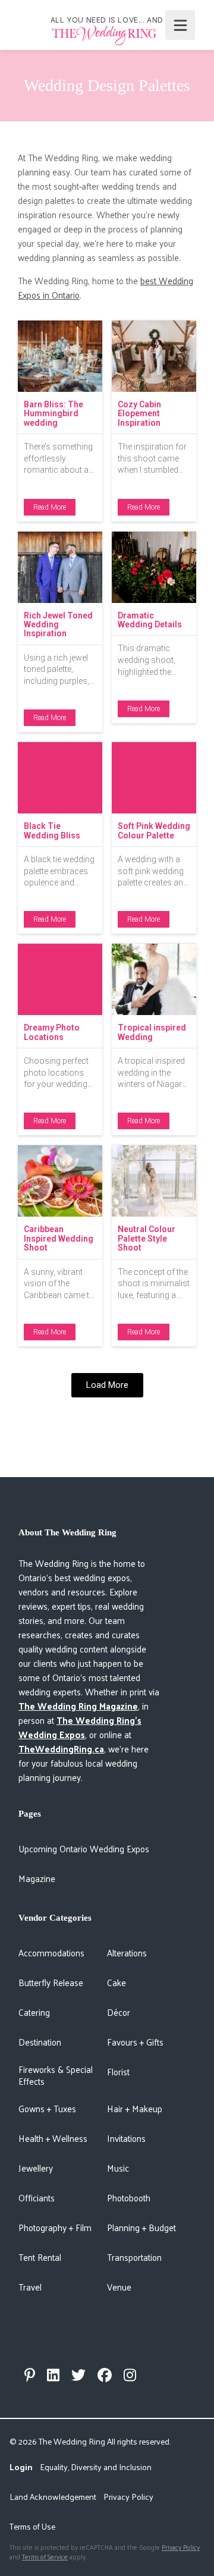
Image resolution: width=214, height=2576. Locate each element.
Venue (119, 2287)
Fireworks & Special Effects (56, 2075)
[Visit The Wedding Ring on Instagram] (130, 2375)
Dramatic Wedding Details (150, 620)
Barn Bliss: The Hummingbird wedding (53, 414)
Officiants (37, 2198)
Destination (40, 2042)
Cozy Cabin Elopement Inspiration (139, 414)
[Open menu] (180, 25)
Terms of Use (32, 2526)
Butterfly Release (51, 1982)
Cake (117, 1982)
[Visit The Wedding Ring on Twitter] (78, 2375)
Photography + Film (55, 2227)
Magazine (37, 1878)
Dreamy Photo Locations (52, 1032)
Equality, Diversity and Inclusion (96, 2467)
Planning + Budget (141, 2227)
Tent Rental (40, 2257)
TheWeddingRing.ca (61, 1749)
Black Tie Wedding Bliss (52, 830)
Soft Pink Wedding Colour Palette (154, 830)
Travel (30, 2287)
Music (118, 2168)
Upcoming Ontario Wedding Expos (84, 1848)
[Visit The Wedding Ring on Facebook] (105, 2375)
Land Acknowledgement (53, 2497)
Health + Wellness (53, 2138)
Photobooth (129, 2198)
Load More (107, 1385)
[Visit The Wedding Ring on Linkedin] (53, 2375)
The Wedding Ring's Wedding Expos (80, 1727)
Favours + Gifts (135, 2042)
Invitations (126, 2138)
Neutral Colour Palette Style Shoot (147, 1238)
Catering (34, 2012)
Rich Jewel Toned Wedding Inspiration (58, 625)
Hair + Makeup (135, 2108)
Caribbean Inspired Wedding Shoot (59, 1238)
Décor (119, 2012)
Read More (50, 507)
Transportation (134, 2257)
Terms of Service (45, 2556)
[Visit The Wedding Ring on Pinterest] (30, 2375)
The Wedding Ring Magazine (78, 1706)
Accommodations (51, 1953)
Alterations (127, 1953)
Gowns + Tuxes (47, 2108)
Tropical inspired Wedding (152, 1032)
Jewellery (36, 2168)
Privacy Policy (128, 2497)
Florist (118, 2071)
